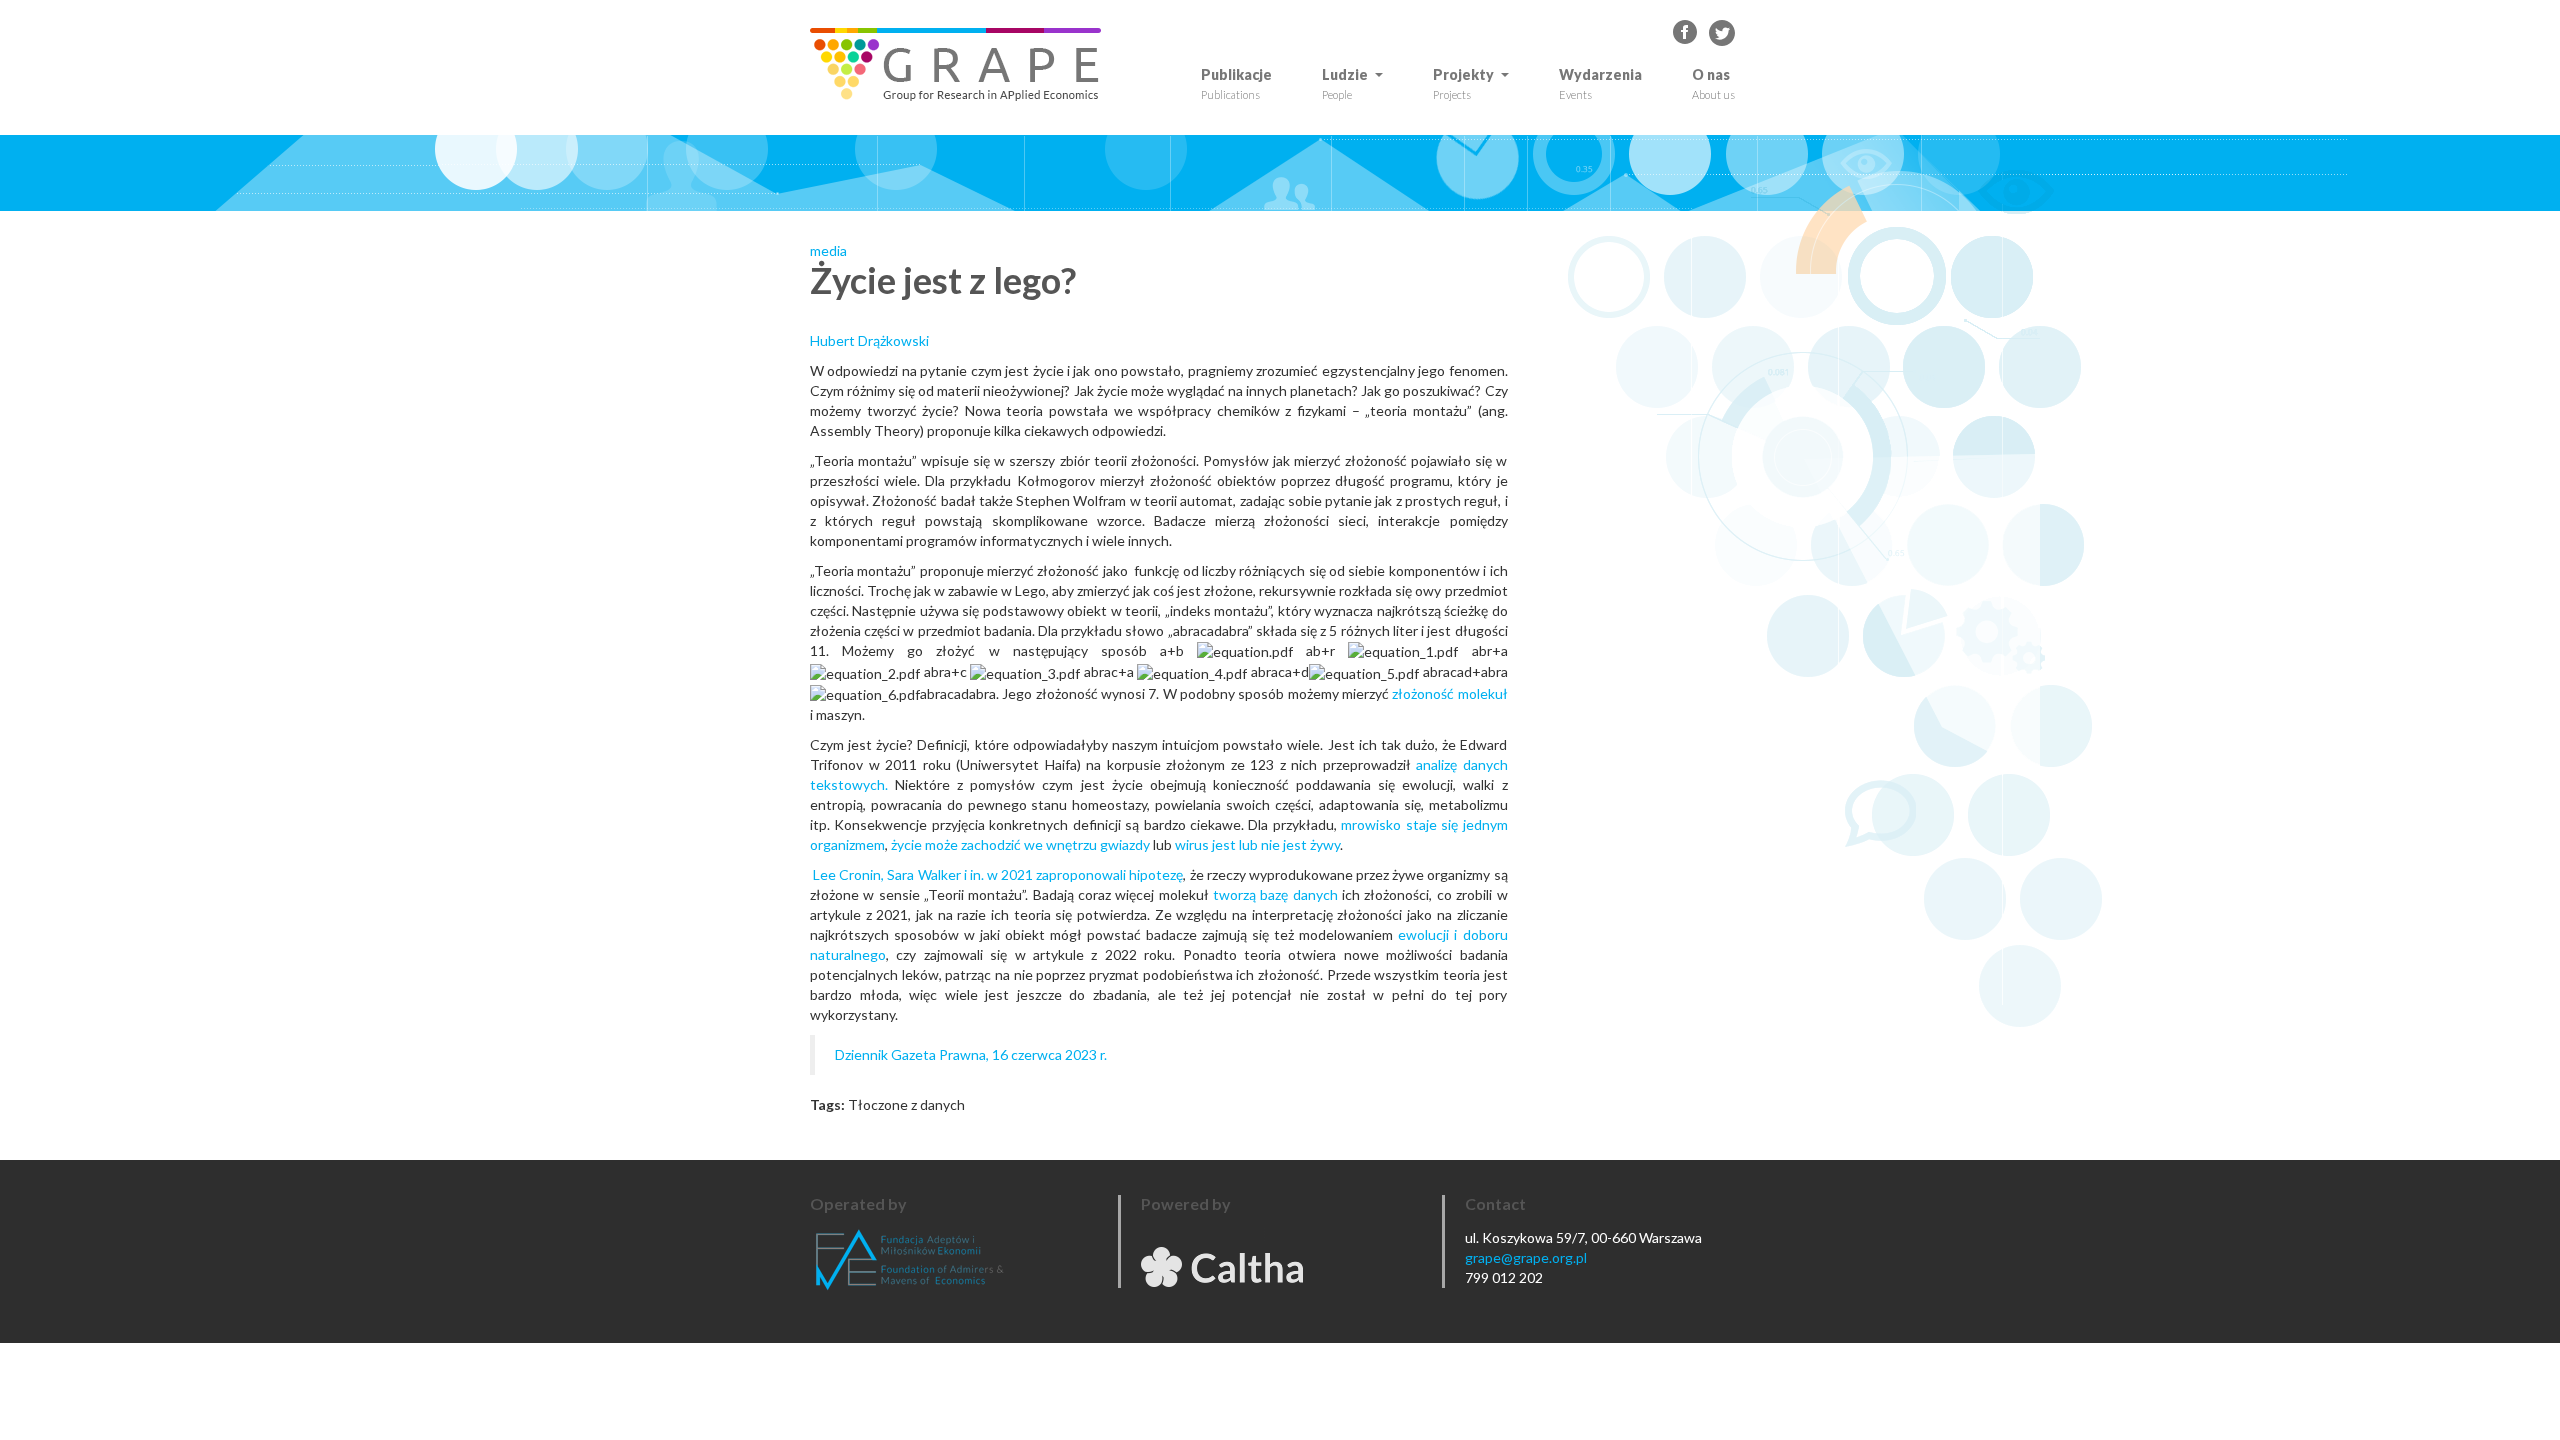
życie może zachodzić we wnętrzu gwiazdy (1020, 844)
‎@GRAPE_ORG (1722, 33)
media (828, 250)
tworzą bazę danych (1275, 894)
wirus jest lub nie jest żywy (1257, 844)
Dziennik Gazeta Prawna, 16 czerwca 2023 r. (971, 1054)
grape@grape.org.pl (1526, 1257)
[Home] (963, 64)
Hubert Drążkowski (869, 340)
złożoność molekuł (1449, 693)
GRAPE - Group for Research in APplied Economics (1686, 33)
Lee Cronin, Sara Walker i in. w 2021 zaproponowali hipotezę (998, 874)
